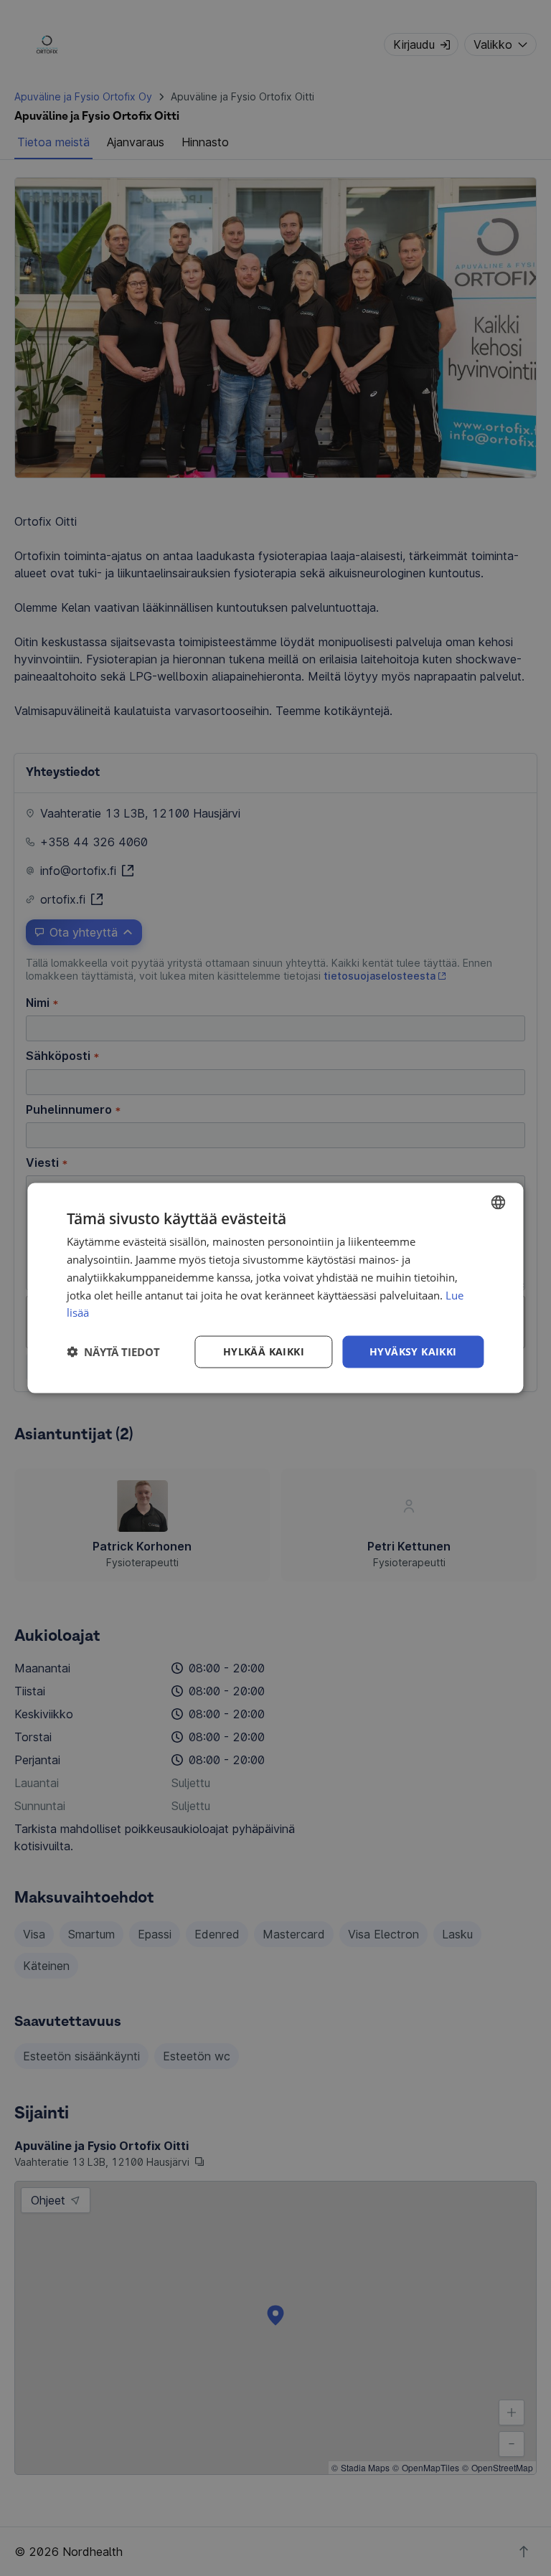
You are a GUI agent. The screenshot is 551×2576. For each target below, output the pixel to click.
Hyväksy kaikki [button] (413, 1351)
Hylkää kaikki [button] (264, 1351)
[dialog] (275, 1288)
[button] (113, 1352)
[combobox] (499, 1203)
